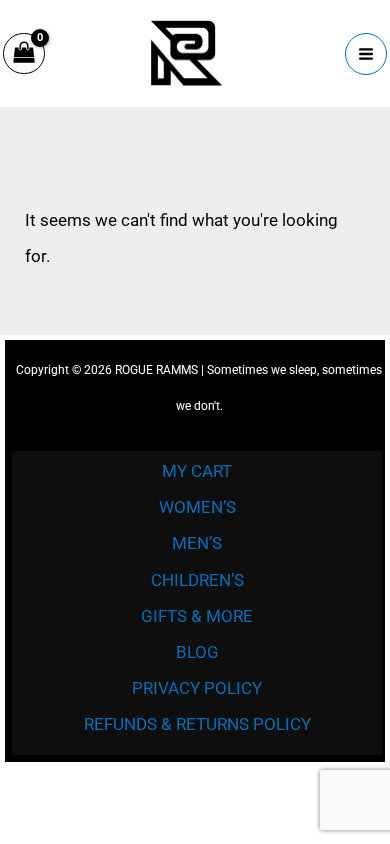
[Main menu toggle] (366, 54)
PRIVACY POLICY (197, 688)
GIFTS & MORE (197, 616)
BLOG (197, 652)
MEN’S (197, 543)
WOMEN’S (197, 507)
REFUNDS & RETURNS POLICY (197, 724)
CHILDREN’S (197, 580)
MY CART (197, 471)
